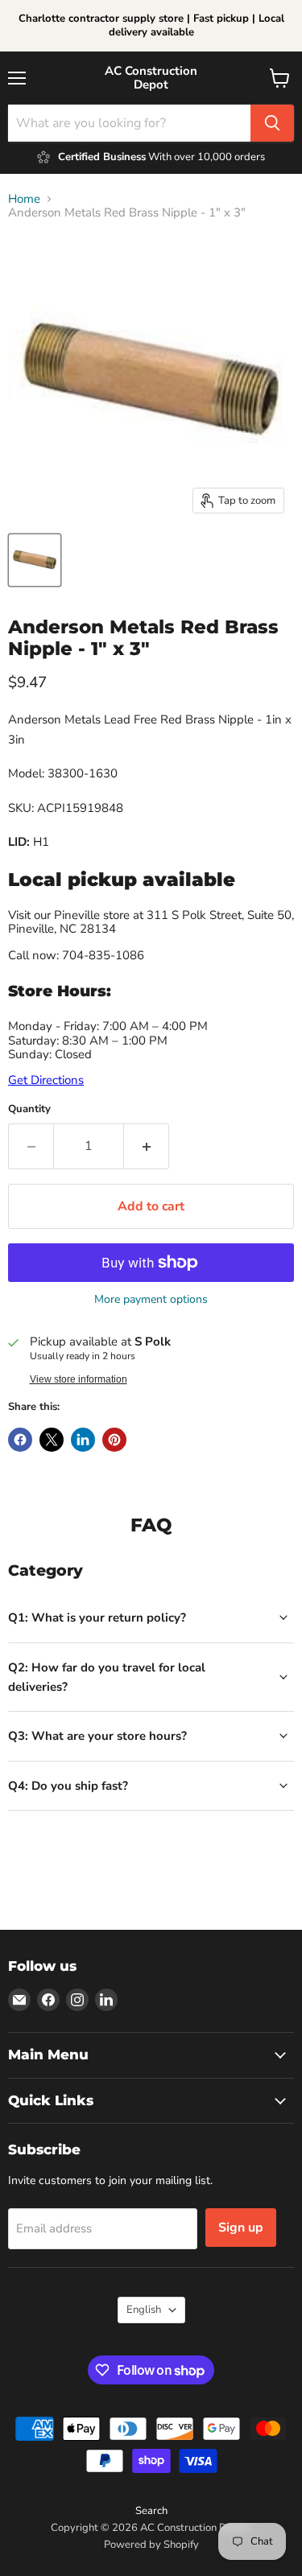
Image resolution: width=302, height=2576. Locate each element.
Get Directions (46, 1080)
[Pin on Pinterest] (114, 1440)
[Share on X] (52, 1440)
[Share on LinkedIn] (83, 1440)
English (144, 2310)
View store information (79, 1379)
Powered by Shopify (151, 2545)
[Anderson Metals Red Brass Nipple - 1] (35, 560)
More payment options (151, 1300)
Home (24, 199)
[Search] (272, 123)
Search (151, 2511)
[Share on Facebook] (20, 1440)
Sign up (241, 2228)
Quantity (29, 1109)
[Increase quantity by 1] (147, 1146)
